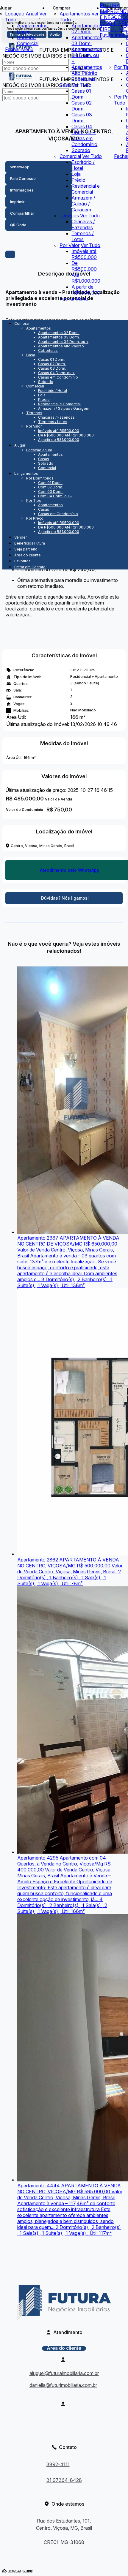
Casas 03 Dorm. (82, 118)
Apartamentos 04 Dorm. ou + (87, 55)
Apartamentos (32, 26)
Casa (65, 85)
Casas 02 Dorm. (82, 106)
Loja (76, 174)
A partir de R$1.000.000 (86, 290)
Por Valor (70, 245)
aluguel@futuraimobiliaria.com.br (64, 2373)
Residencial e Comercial (86, 189)
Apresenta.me (17, 2571)
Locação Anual (22, 14)
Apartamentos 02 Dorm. (87, 29)
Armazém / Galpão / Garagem (83, 204)
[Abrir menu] (7, 313)
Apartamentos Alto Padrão (87, 70)
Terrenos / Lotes (83, 236)
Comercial (28, 43)
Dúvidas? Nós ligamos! (65, 898)
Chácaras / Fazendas (83, 224)
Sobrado (26, 37)
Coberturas (83, 79)
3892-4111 (58, 2464)
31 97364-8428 (64, 2480)
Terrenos (69, 216)
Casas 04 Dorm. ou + (84, 129)
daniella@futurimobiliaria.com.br (63, 2385)
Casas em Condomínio (84, 141)
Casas (24, 31)
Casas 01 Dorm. (81, 94)
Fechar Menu (19, 49)
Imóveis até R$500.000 (84, 254)
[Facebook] (64, 2420)
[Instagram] (64, 2430)
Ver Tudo (82, 85)
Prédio (78, 180)
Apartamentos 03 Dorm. (87, 40)
